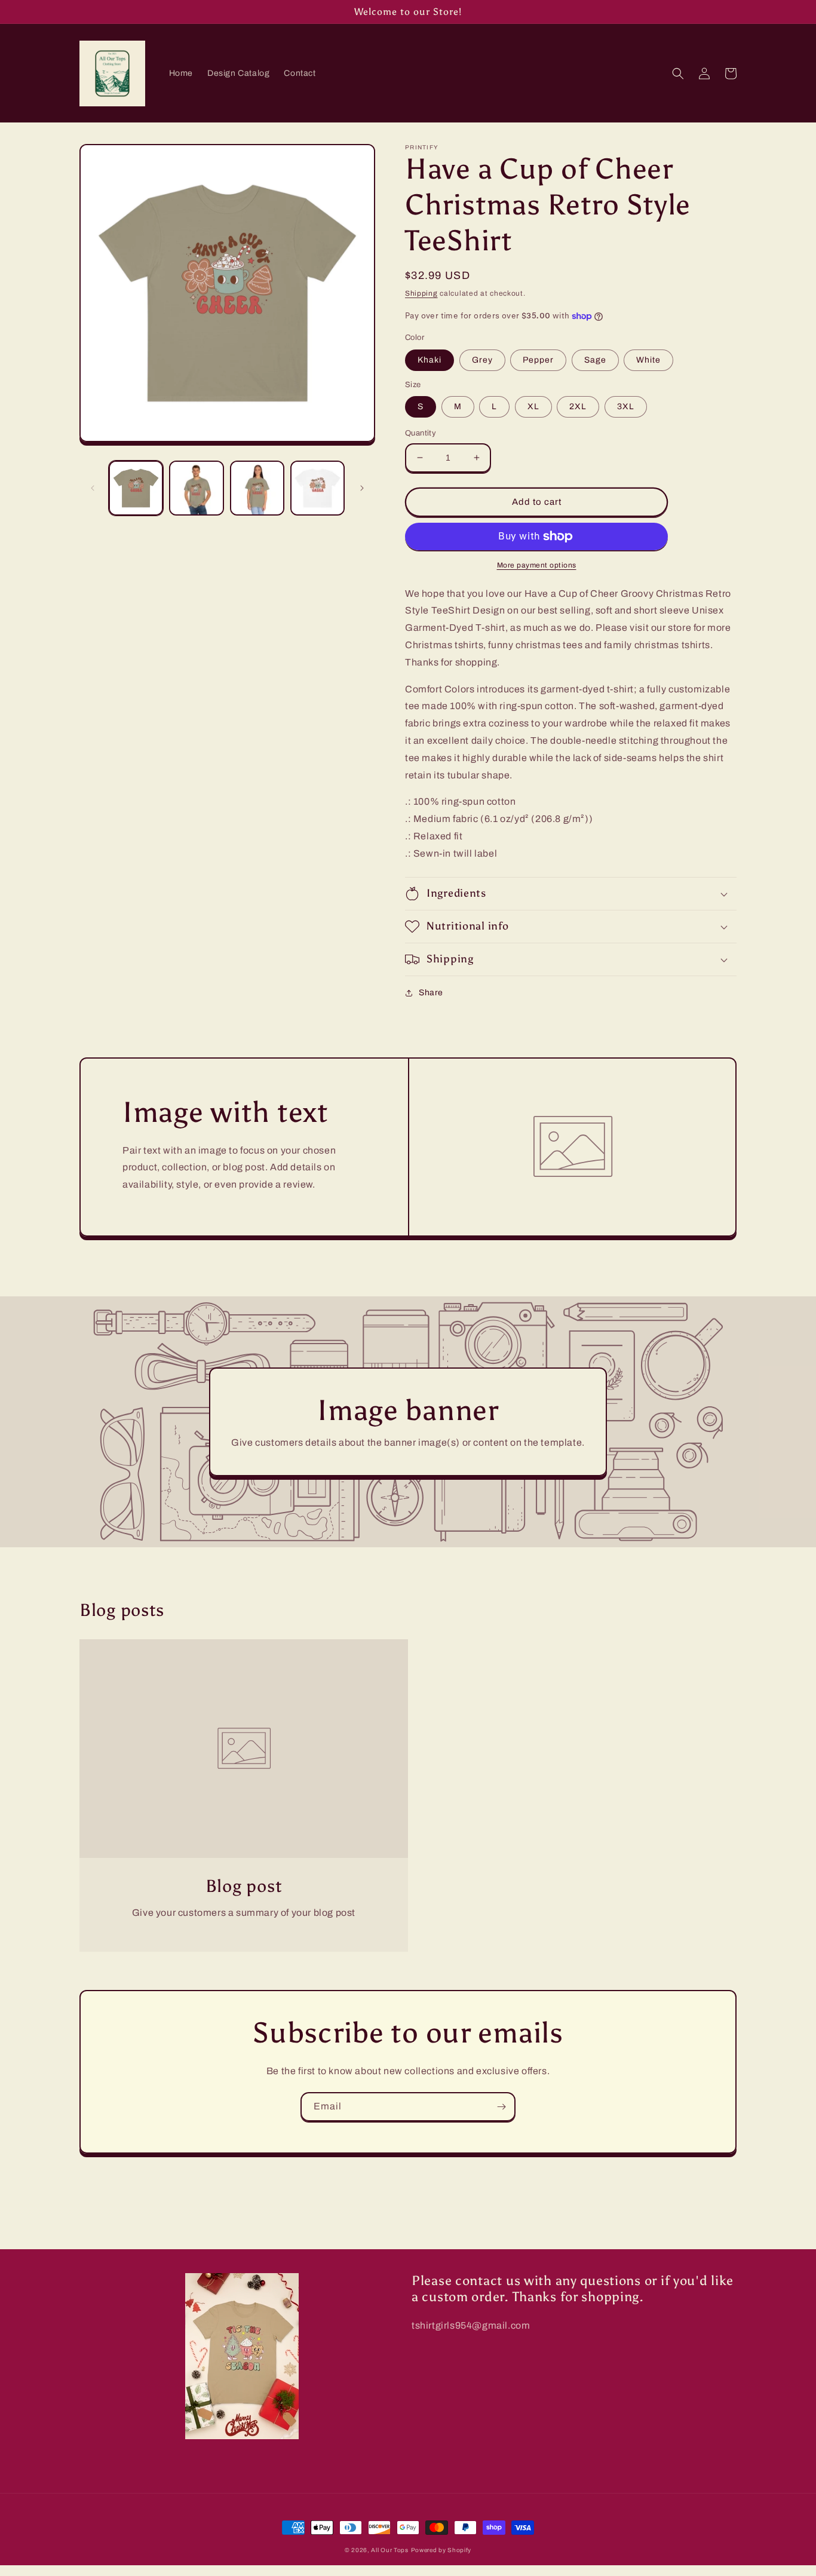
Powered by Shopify (441, 2550)
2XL (578, 407)
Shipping (421, 293)
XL (533, 407)
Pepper (538, 360)
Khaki (430, 360)
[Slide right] (362, 488)
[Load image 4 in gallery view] (317, 488)
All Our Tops (389, 2550)
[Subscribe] (501, 2107)
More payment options (537, 565)
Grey (482, 360)
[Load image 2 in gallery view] (196, 488)
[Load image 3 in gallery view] (257, 488)
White (648, 360)
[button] (678, 73)
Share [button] (431, 993)
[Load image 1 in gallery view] (136, 488)
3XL (626, 407)
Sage (595, 360)
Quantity (421, 433)
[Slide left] (93, 488)
